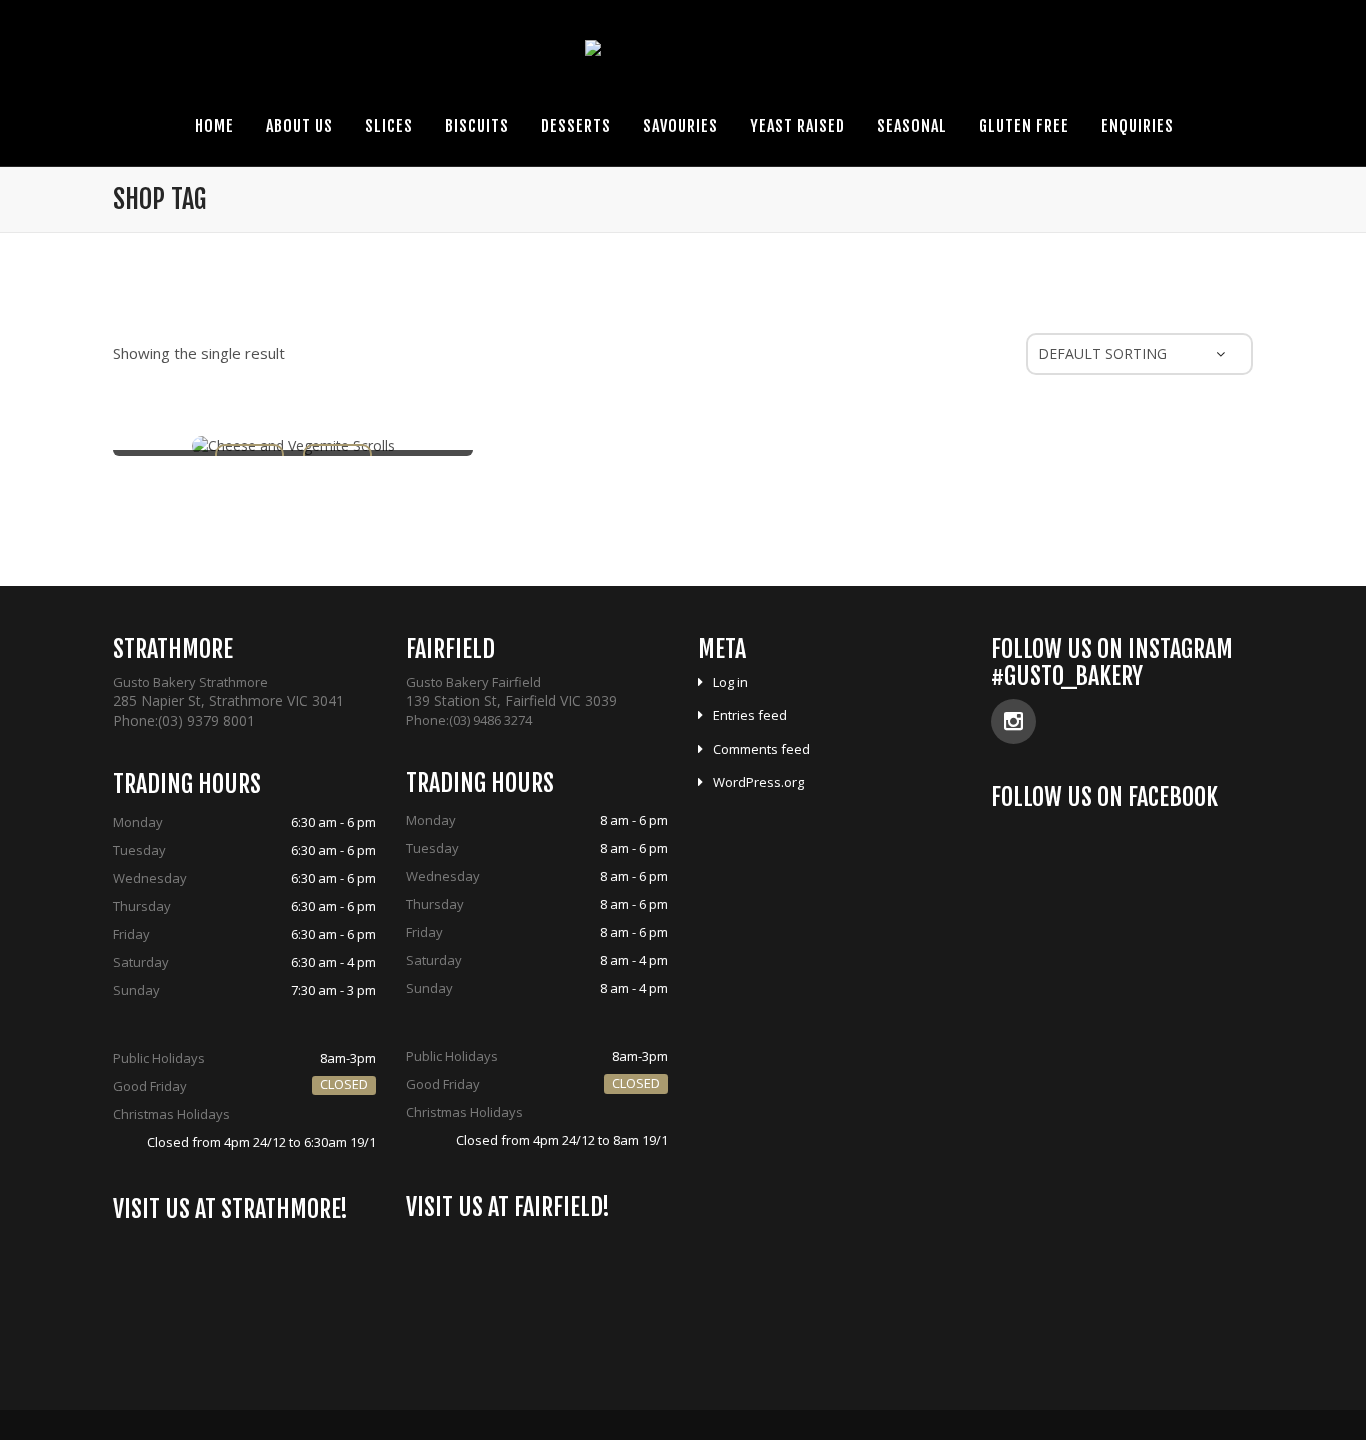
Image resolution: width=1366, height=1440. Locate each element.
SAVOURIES (680, 126)
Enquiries (1137, 126)
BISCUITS (477, 126)
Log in (730, 682)
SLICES (389, 126)
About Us (299, 126)
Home (214, 126)
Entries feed (750, 715)
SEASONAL (912, 126)
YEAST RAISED (797, 126)
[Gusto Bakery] (683, 58)
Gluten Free (1024, 126)
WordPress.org (758, 782)
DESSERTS (576, 126)
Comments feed (761, 749)
